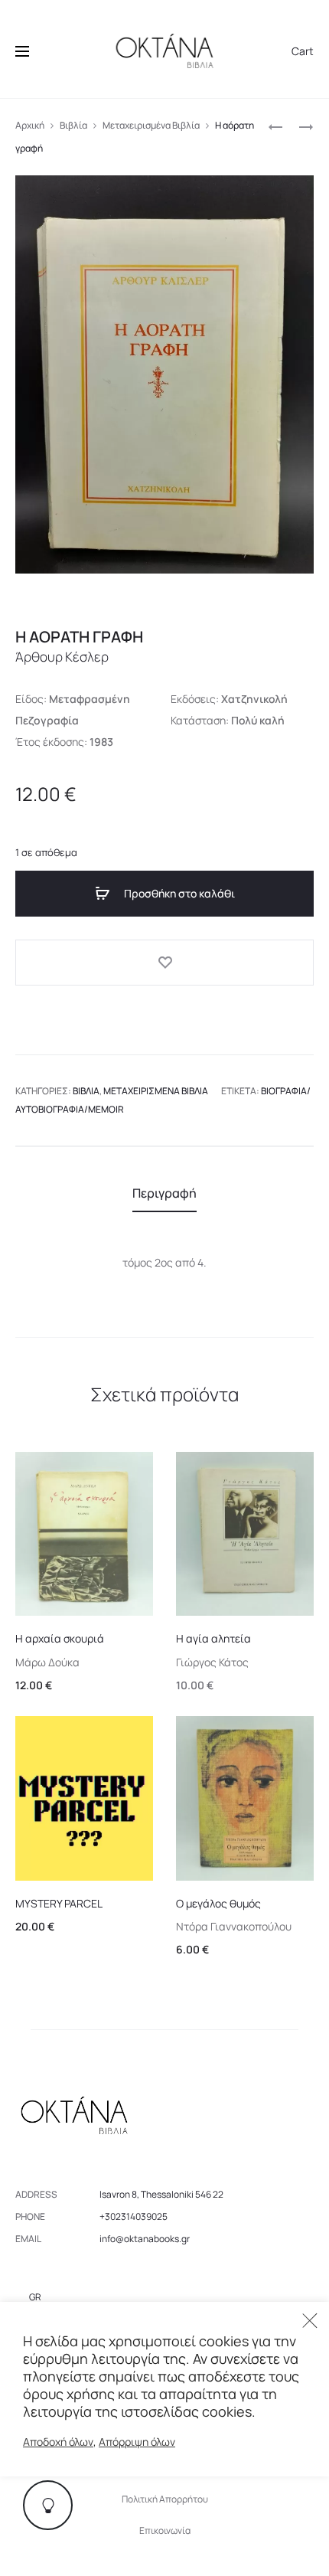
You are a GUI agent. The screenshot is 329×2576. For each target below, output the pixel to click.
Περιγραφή (164, 1193)
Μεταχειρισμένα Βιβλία (151, 125)
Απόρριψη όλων (137, 2442)
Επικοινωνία (165, 2530)
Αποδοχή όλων (58, 2442)
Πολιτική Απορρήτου (165, 2499)
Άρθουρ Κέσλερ (62, 657)
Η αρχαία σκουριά (60, 1638)
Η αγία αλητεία (213, 1638)
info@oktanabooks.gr (145, 2239)
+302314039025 (134, 2216)
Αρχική (30, 125)
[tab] (164, 1193)
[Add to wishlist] (164, 963)
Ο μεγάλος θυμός (218, 1903)
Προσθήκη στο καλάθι (178, 893)
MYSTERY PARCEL (59, 1903)
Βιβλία (73, 125)
